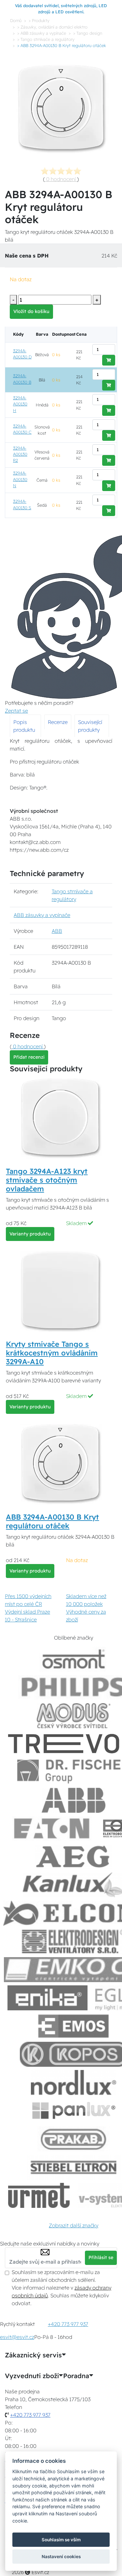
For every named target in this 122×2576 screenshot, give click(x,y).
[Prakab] (74, 2139)
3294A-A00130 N (20, 479)
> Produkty (39, 20)
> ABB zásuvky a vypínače (42, 33)
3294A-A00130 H (20, 404)
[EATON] (52, 1829)
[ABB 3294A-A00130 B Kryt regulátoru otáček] (61, 1464)
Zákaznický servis (33, 2355)
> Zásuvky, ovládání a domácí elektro (52, 27)
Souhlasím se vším (61, 2540)
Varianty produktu (30, 1234)
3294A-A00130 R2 (20, 454)
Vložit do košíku (31, 311)
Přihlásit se (101, 2257)
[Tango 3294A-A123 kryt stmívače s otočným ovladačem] (61, 1118)
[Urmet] (39, 2195)
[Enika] (47, 1998)
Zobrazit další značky (74, 2225)
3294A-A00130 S (22, 504)
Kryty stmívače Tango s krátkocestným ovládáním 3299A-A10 (52, 1353)
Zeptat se (16, 711)
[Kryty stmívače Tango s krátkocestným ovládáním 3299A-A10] (61, 1291)
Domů (16, 20)
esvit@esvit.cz (17, 2337)
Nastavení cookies (61, 2557)
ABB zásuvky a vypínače (42, 915)
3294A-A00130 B (22, 379)
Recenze (58, 722)
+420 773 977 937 (68, 2324)
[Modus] (74, 1716)
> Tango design (88, 33)
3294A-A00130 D (22, 354)
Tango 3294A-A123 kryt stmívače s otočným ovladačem (47, 1180)
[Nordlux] (74, 2082)
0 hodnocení (61, 179)
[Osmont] (74, 1659)
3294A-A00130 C (22, 429)
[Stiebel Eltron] (74, 2167)
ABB (57, 931)
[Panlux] (74, 2111)
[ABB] (74, 1800)
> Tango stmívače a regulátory (46, 39)
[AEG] (74, 1857)
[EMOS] (74, 2026)
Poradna (76, 2376)
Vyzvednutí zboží (32, 2376)
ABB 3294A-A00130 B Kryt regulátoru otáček (52, 1521)
